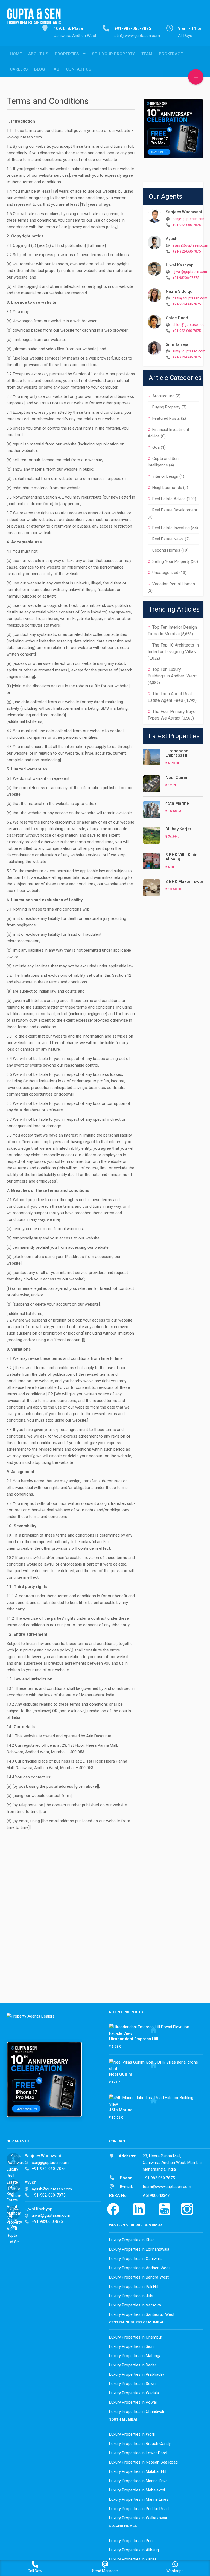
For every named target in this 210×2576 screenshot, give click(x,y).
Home (16, 54)
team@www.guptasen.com (167, 2187)
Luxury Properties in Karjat (133, 2559)
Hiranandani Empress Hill (177, 753)
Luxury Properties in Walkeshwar (138, 2518)
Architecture (163, 396)
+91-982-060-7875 (187, 225)
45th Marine (177, 803)
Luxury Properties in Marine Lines (139, 2499)
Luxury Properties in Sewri (132, 2384)
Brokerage (171, 54)
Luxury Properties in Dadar (133, 2365)
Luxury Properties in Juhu (132, 2296)
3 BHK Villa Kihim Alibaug (182, 857)
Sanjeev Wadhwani (184, 212)
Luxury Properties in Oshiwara (136, 2259)
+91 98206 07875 (186, 278)
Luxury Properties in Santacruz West (142, 2314)
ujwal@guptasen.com (190, 272)
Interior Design (165, 476)
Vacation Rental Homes (174, 584)
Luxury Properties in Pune (132, 2541)
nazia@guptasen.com (190, 298)
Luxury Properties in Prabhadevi (137, 2374)
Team (147, 54)
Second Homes (166, 550)
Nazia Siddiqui (180, 291)
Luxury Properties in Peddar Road (139, 2509)
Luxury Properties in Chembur (136, 2337)
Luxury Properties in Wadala (134, 2393)
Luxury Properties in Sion (131, 2346)
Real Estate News (168, 539)
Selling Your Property (171, 561)
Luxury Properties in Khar (132, 2240)
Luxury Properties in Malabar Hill (138, 2471)
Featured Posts (166, 418)
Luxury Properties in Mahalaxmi (137, 2490)
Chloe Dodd (177, 318)
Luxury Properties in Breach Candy (140, 2444)
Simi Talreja (177, 344)
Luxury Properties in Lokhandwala (139, 2249)
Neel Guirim (177, 778)
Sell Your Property (113, 54)
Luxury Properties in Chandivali (136, 2412)
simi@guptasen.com (189, 351)
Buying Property (166, 407)
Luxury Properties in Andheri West (139, 2268)
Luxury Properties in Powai (133, 2402)
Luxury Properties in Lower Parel (138, 2453)
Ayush (172, 239)
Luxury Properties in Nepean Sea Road (143, 2462)
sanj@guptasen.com (189, 219)
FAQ (56, 69)
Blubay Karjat (178, 829)
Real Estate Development (175, 510)
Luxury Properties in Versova (135, 2305)
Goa (156, 447)
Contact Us (78, 69)
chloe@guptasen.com (190, 325)
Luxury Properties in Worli (132, 2434)
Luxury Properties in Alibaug (134, 2550)
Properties (67, 54)
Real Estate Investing (171, 528)
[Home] (34, 20)
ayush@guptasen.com (190, 245)
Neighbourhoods (167, 488)
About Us (38, 54)
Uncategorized (165, 573)
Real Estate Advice (169, 499)
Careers (19, 69)
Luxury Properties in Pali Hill (134, 2287)
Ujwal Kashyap (180, 265)
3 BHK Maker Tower (184, 882)
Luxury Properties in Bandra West (139, 2277)
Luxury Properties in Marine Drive (138, 2481)
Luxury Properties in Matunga (135, 2356)
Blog (40, 69)
